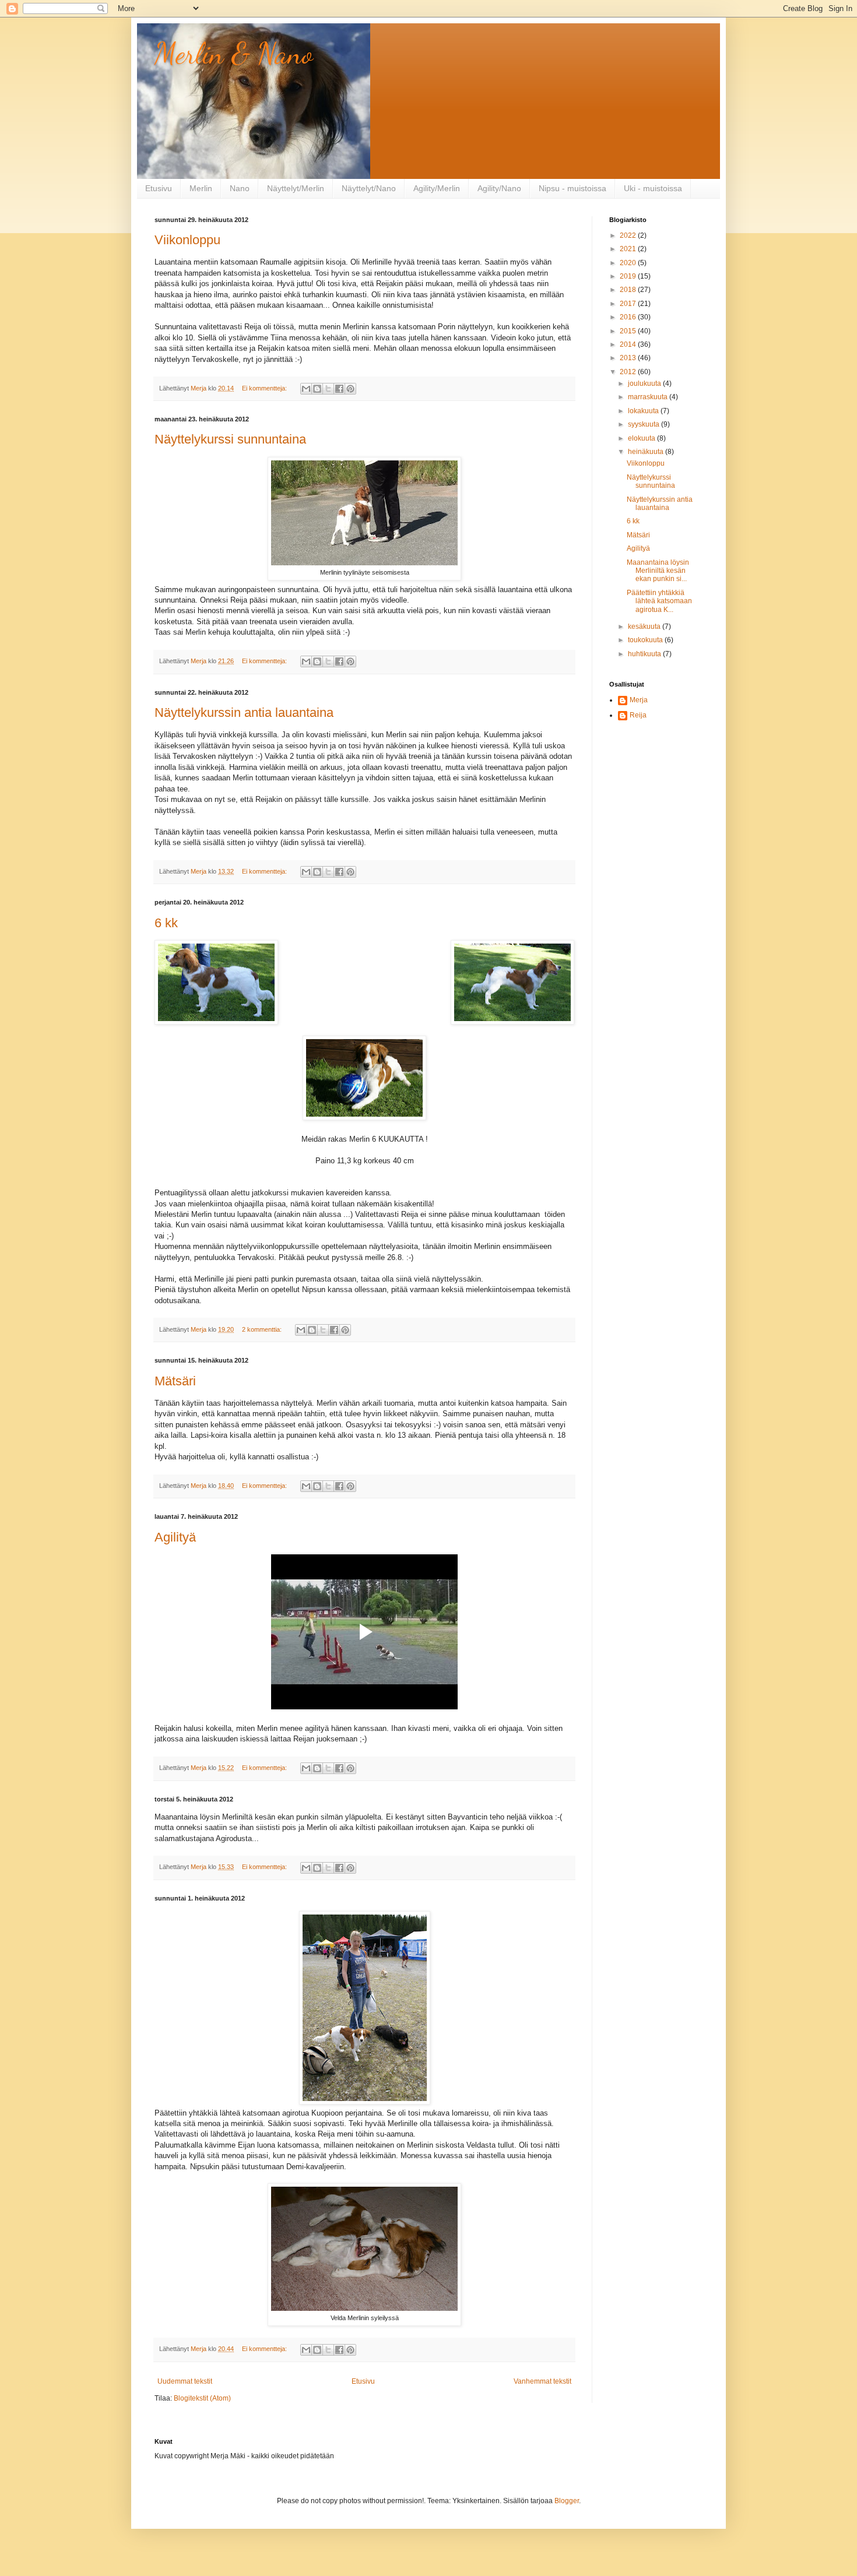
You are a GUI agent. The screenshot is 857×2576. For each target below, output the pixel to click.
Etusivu (159, 188)
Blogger (567, 2501)
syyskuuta (644, 424)
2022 (629, 235)
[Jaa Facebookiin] (339, 389)
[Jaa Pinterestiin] (350, 389)
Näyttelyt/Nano (369, 188)
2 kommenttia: (263, 1329)
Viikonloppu (187, 240)
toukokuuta (646, 640)
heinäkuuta (647, 452)
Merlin (201, 188)
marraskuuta (649, 397)
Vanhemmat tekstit (542, 2381)
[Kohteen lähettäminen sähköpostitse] (306, 389)
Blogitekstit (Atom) (202, 2398)
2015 (629, 331)
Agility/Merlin (437, 188)
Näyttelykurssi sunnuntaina (230, 439)
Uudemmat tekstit (185, 2381)
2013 (629, 358)
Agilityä (175, 1537)
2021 (629, 249)
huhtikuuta (645, 654)
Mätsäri (175, 1381)
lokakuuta (644, 411)
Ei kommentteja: (265, 388)
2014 (629, 344)
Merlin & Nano (234, 54)
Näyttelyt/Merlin (296, 188)
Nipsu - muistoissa (572, 188)
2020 (629, 263)
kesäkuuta (645, 627)
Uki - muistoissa (653, 188)
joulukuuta (645, 383)
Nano (240, 188)
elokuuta (642, 438)
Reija (638, 715)
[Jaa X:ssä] (328, 389)
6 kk (166, 923)
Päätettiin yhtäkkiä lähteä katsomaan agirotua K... (659, 601)
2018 (629, 290)
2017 (629, 304)
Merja (639, 700)
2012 (629, 372)
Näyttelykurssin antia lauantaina (244, 712)
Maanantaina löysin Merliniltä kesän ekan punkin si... (658, 571)
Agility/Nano (499, 188)
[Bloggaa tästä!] (317, 389)
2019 (629, 276)
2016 (629, 317)
